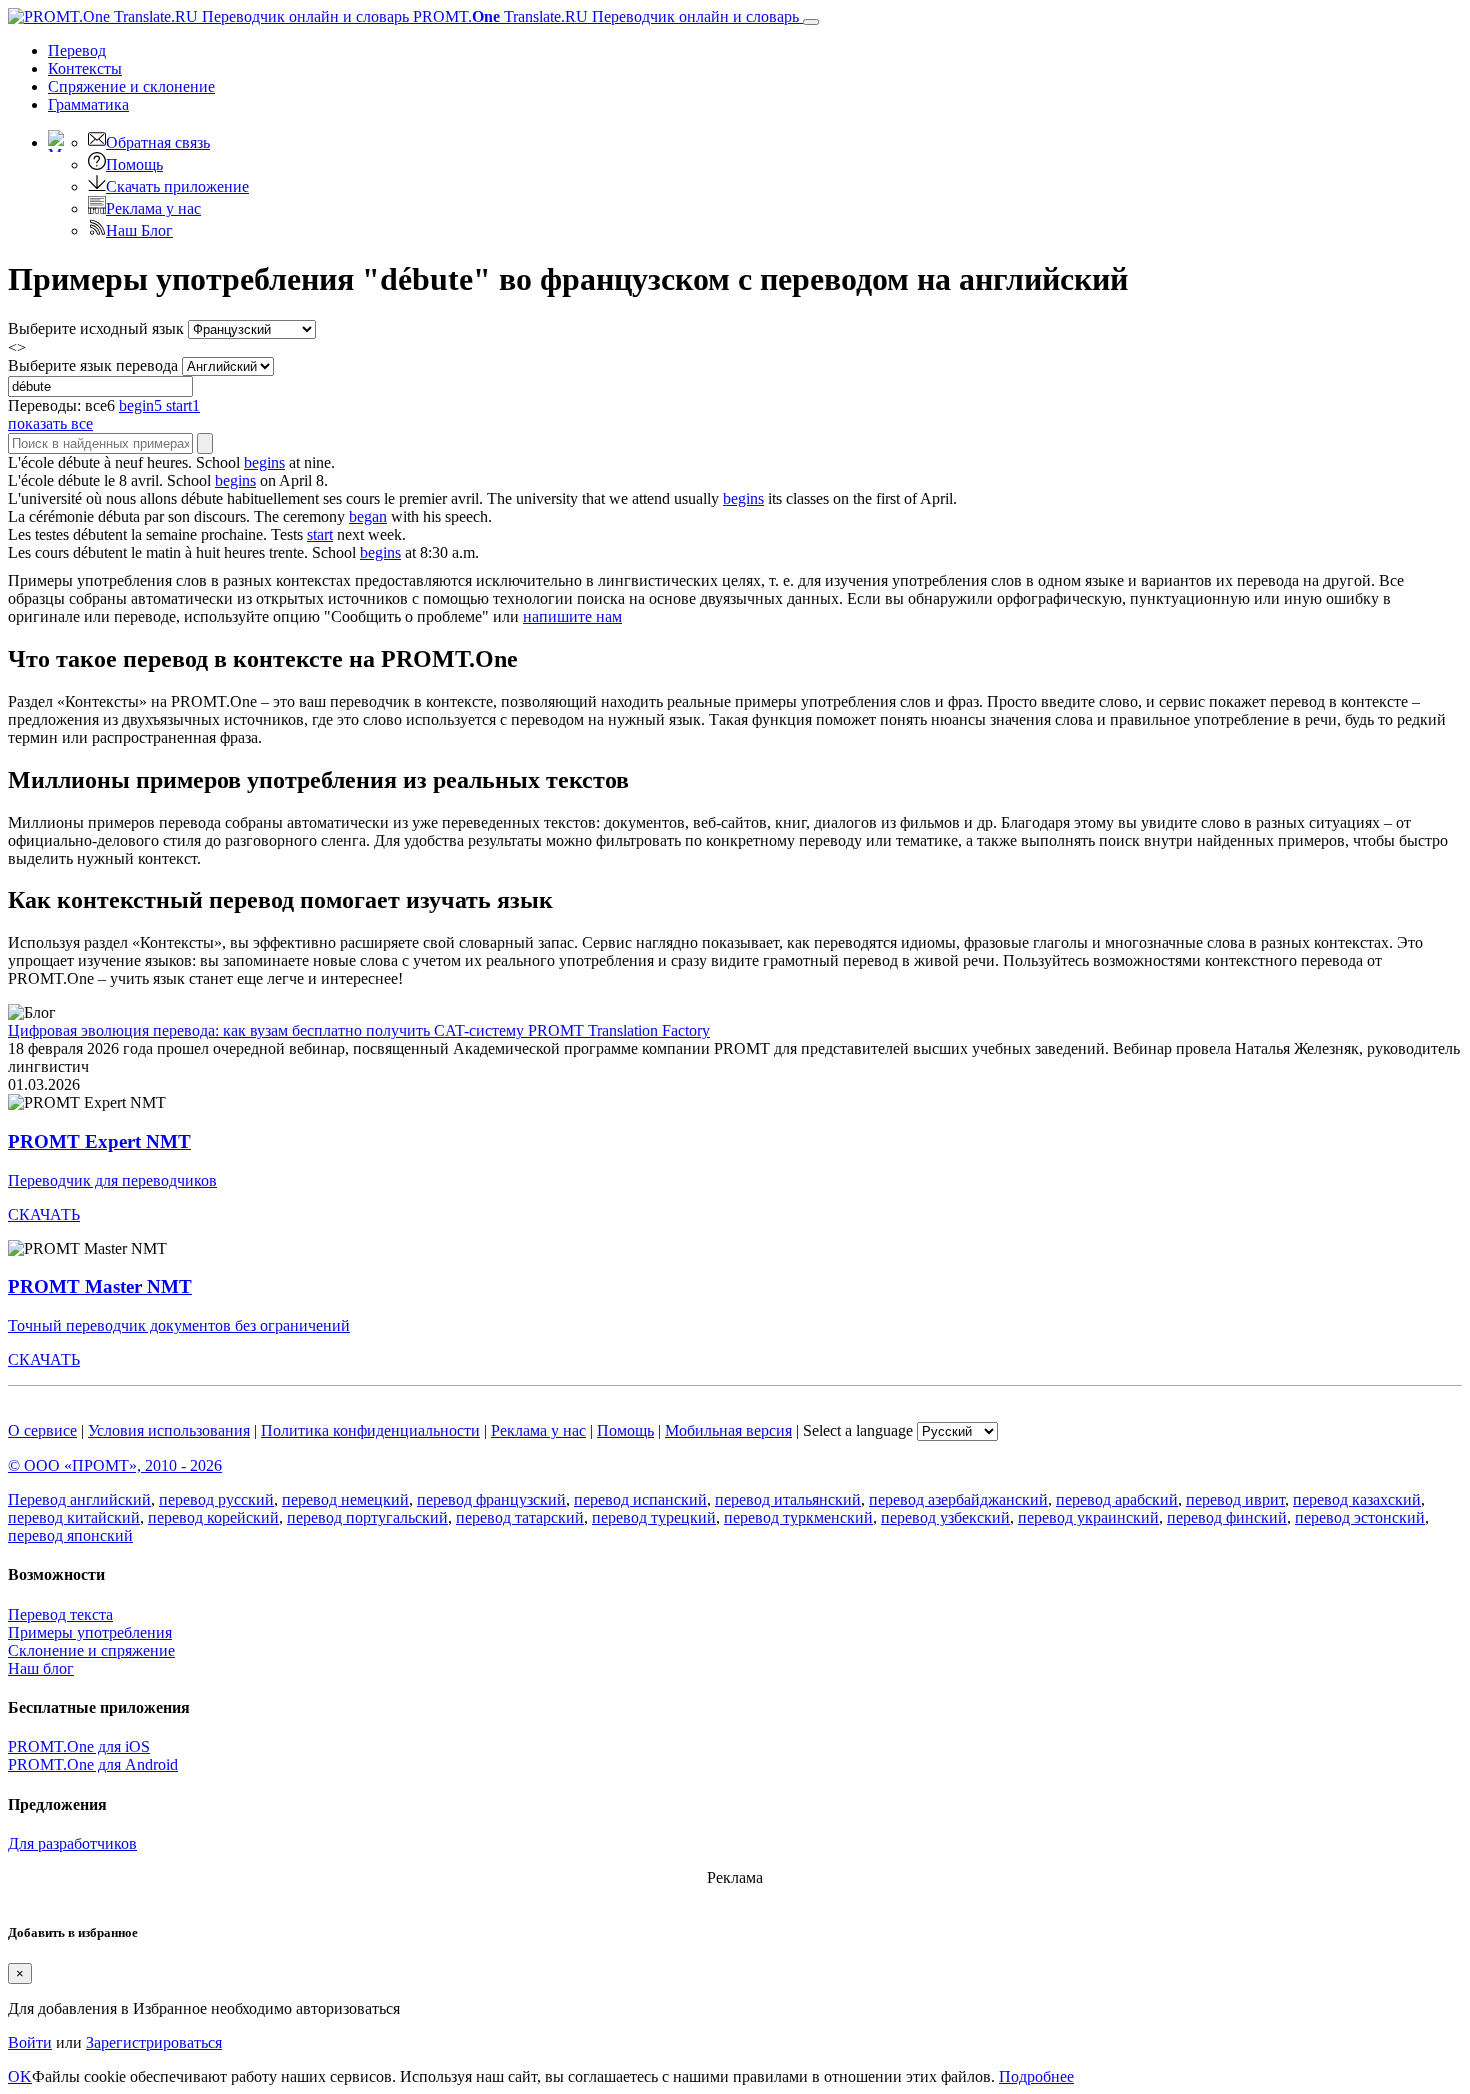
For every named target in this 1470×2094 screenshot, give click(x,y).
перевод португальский (367, 1517)
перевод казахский (1357, 1499)
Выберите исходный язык (96, 328)
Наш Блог (139, 230)
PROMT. (604, 16)
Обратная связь (158, 142)
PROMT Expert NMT (99, 1141)
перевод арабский (1117, 1499)
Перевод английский (79, 1499)
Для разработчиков (72, 1843)
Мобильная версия (728, 1430)
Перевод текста (60, 1614)
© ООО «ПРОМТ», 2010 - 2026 (115, 1465)
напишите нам (572, 616)
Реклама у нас (153, 208)
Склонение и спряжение (91, 1650)
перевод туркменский (798, 1517)
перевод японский (70, 1535)
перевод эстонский (1360, 1517)
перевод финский (1227, 1517)
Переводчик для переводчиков (112, 1180)
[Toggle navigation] (811, 22)
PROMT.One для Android (93, 1764)
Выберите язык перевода (93, 365)
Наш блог (41, 1668)
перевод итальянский (788, 1499)
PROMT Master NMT (100, 1286)
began (368, 516)
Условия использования (169, 1430)
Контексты (85, 68)
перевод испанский (640, 1499)
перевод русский (216, 1499)
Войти (30, 2042)
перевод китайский (74, 1517)
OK (20, 2076)
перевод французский (491, 1499)
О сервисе (42, 1430)
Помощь (134, 164)
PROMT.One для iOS (79, 1746)
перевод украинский (1088, 1517)
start (320, 534)
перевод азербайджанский (958, 1499)
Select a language (858, 1430)
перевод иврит (1235, 1499)
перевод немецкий (345, 1499)
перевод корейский (213, 1517)
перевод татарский (520, 1517)
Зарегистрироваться (154, 2042)
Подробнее (1036, 2076)
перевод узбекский (945, 1517)
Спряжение (131, 86)
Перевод (77, 50)
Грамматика (88, 104)
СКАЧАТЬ (44, 1214)
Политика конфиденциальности (370, 1430)
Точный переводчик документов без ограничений (179, 1325)
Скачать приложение (177, 186)
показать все (50, 423)
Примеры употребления (90, 1632)
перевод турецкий (654, 1517)
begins (264, 462)
